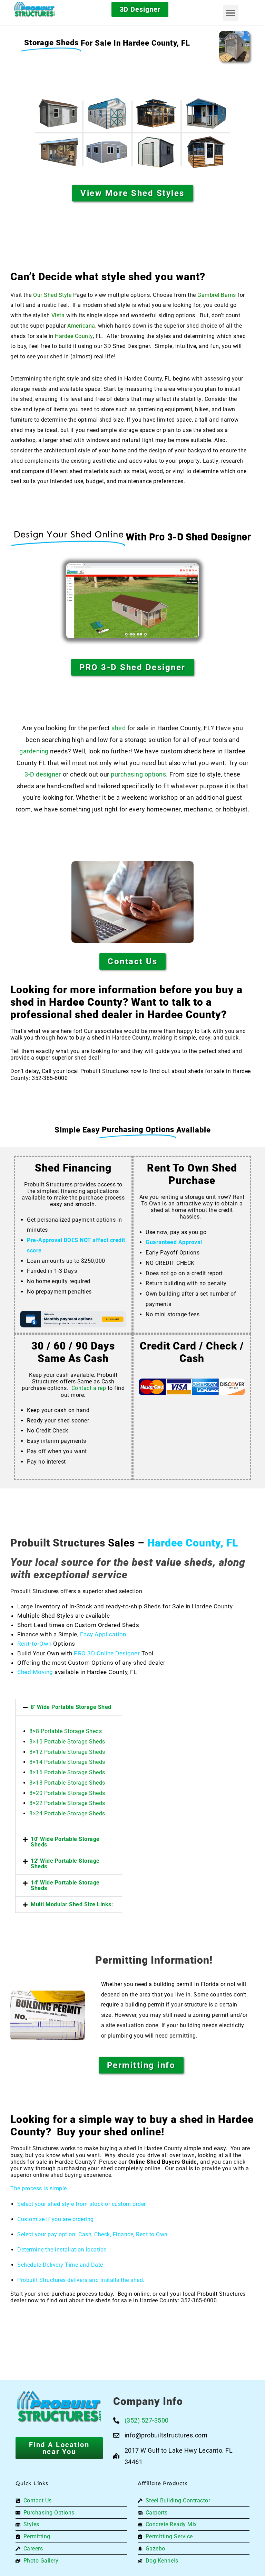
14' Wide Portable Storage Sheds (65, 1885)
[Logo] (46, 9)
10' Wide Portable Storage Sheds (65, 1842)
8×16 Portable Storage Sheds (67, 1772)
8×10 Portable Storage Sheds (67, 1742)
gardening (34, 751)
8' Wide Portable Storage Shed (71, 1707)
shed (119, 728)
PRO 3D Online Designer (107, 1653)
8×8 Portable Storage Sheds (66, 1731)
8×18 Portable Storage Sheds (67, 1783)
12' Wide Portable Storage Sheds (65, 1864)
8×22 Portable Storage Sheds (67, 1803)
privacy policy (226, 2555)
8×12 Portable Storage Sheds (67, 1752)
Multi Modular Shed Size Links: (72, 1904)
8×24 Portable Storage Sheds (67, 1813)
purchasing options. (139, 774)
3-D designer (43, 774)
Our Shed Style (52, 295)
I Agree (77, 2555)
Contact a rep (89, 1388)
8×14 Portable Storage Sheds (67, 1762)
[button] (231, 13)
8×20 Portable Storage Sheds (67, 1793)
